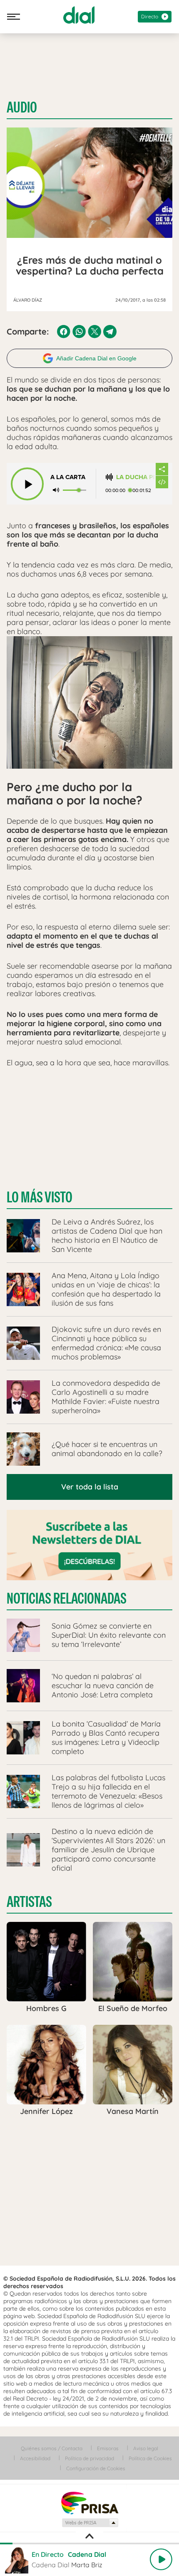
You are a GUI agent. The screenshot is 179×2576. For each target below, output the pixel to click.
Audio (22, 107)
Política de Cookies (150, 2458)
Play (161, 2559)
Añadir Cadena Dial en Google (96, 358)
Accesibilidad (35, 2458)
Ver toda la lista (90, 1487)
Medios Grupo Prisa (90, 2523)
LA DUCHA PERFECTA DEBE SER (136, 477)
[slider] (89, 2544)
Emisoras (108, 2448)
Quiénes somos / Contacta (52, 2448)
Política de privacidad (89, 2458)
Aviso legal (146, 2448)
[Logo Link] (79, 15)
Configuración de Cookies (96, 2468)
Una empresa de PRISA (89, 2502)
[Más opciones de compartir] (162, 469)
